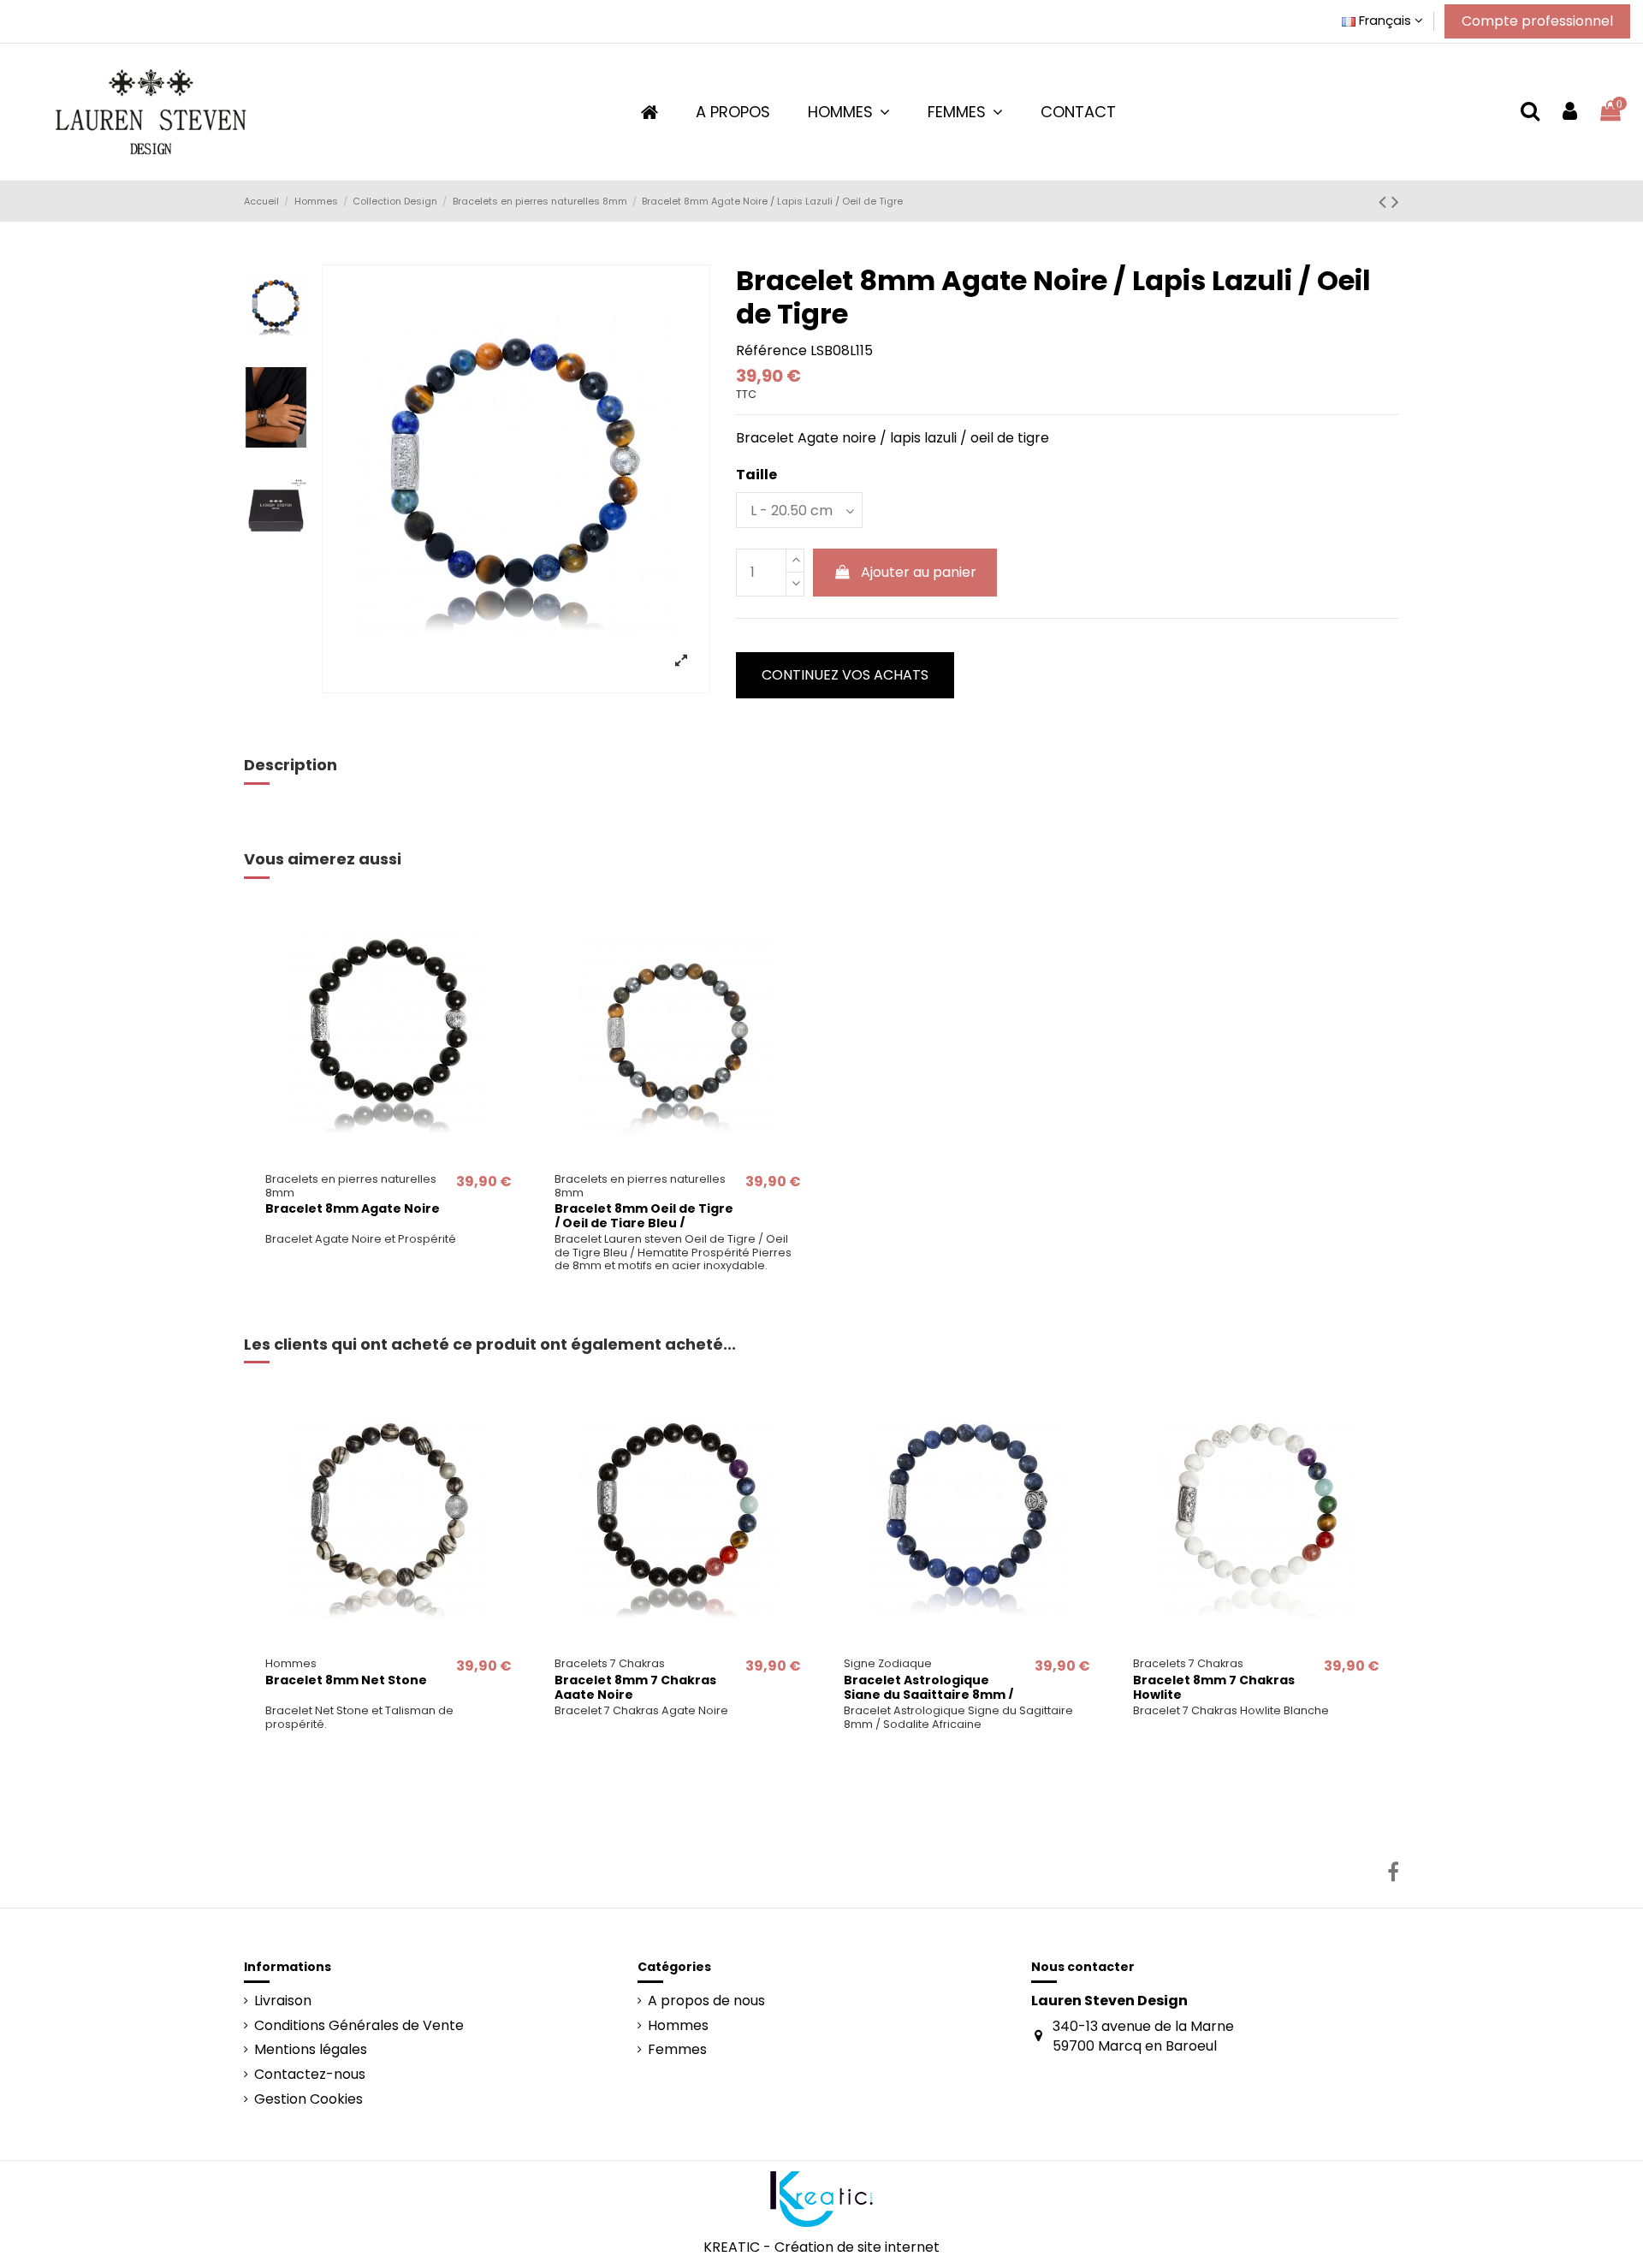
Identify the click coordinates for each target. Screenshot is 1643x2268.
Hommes (678, 2026)
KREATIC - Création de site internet (821, 2247)
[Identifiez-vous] (1570, 112)
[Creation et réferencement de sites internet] (821, 2198)
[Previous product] (1385, 202)
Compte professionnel (1537, 21)
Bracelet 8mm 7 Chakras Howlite (1214, 1687)
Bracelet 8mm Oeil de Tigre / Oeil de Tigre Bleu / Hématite (644, 1223)
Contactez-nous (310, 2075)
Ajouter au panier (919, 572)
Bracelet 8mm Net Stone (346, 1680)
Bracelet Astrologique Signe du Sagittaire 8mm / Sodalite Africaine (928, 1695)
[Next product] (1395, 202)
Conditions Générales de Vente (359, 2026)
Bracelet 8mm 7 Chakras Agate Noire (635, 1687)
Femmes (677, 2050)
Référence (771, 351)
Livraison (283, 2001)
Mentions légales (311, 2050)
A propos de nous (706, 2001)
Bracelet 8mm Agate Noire (353, 1208)
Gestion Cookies (308, 2099)
